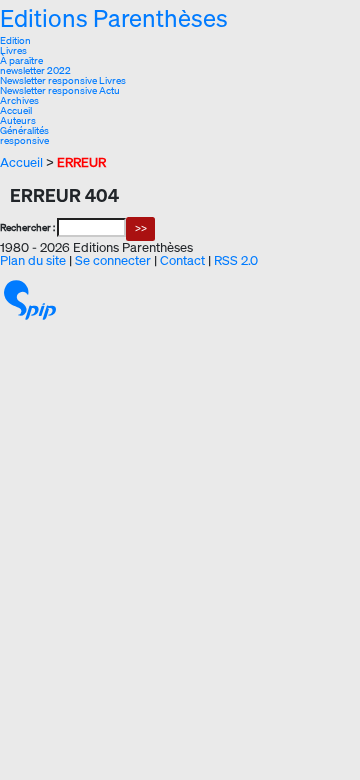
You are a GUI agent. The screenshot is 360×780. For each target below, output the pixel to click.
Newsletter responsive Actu (60, 90)
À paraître (21, 60)
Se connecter (113, 260)
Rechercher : (27, 227)
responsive (24, 140)
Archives (19, 100)
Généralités (24, 130)
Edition (15, 40)
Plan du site (33, 260)
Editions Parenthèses (114, 18)
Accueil (16, 110)
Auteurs (18, 120)
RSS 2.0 (236, 260)
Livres (13, 50)
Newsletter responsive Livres (63, 80)
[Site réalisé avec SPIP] (30, 299)
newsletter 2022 (35, 70)
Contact (182, 260)
